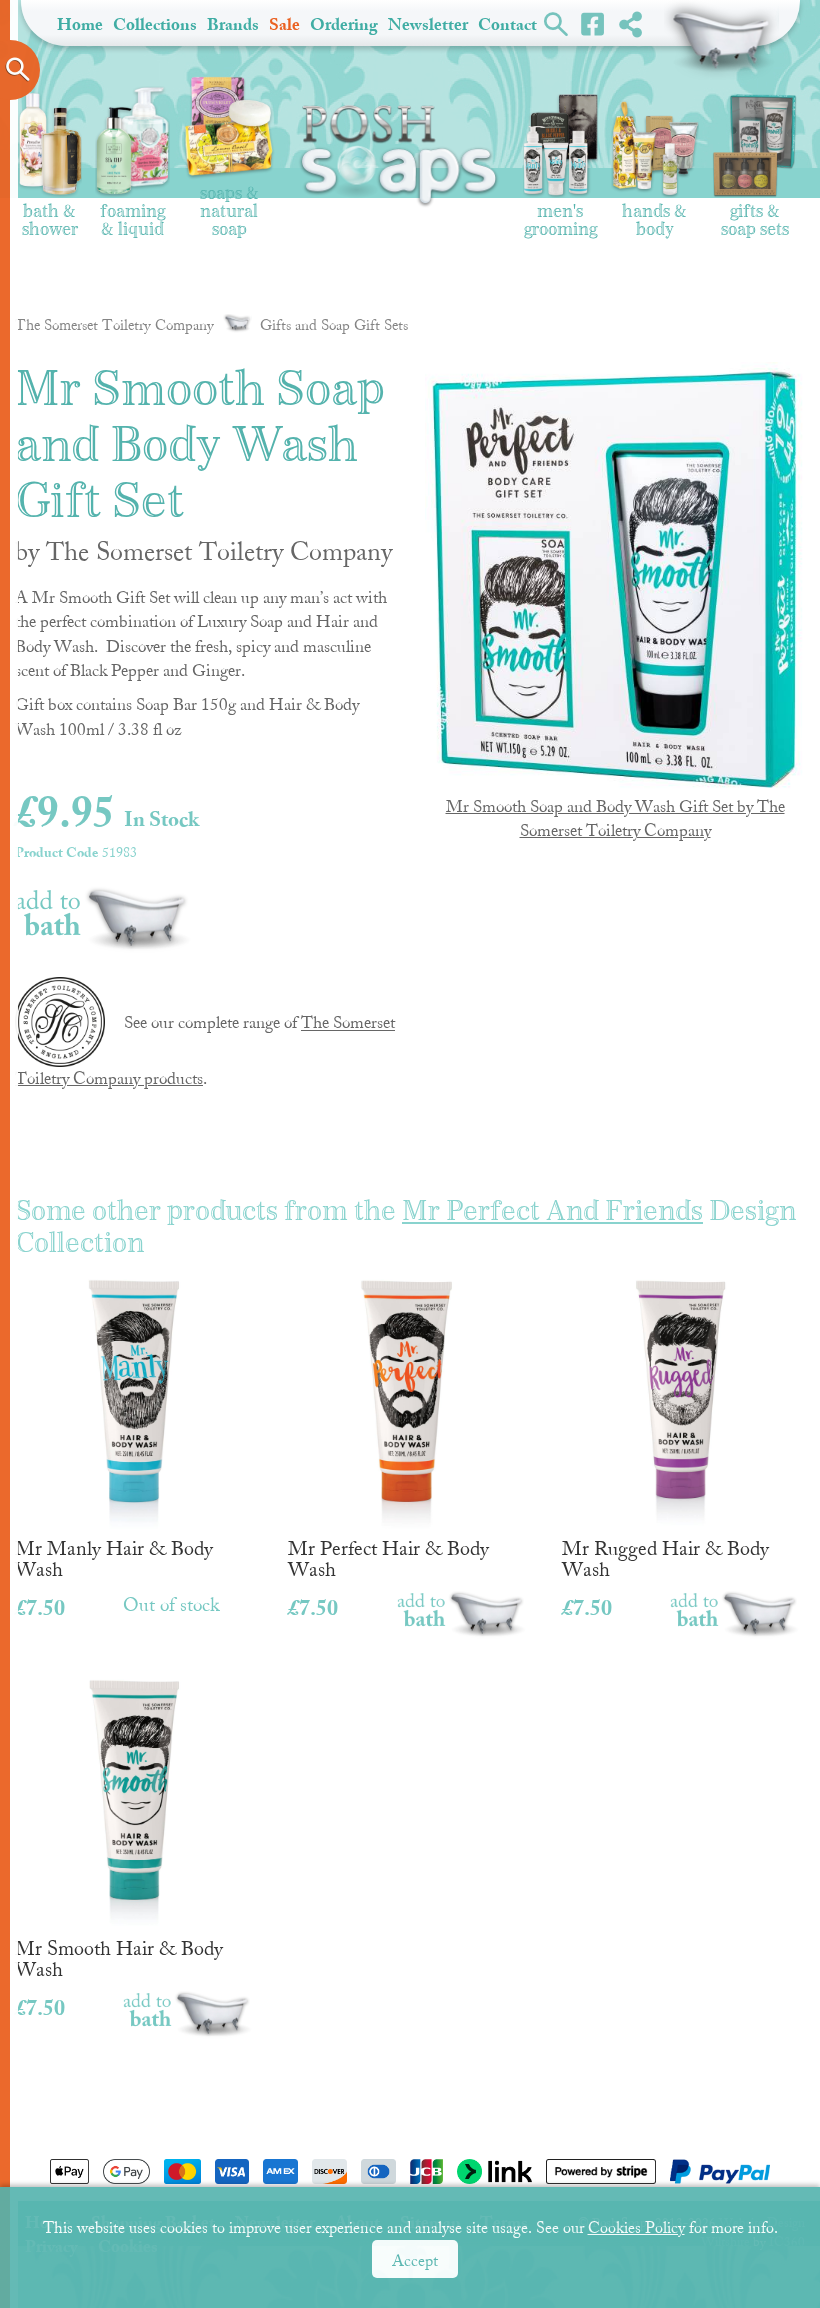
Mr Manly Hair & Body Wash (114, 1558)
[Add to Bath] (462, 1614)
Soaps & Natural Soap (229, 204)
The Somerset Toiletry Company (114, 325)
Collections (155, 24)
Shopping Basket (721, 40)
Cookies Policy (636, 2228)
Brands (233, 24)
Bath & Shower (50, 213)
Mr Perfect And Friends (552, 1211)
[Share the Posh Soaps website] (630, 23)
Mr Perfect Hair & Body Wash (388, 1558)
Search (556, 23)
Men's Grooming (560, 213)
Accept (415, 2261)
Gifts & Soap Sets (755, 213)
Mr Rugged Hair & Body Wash (665, 1558)
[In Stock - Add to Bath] (103, 912)
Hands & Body (654, 213)
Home (80, 24)
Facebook (593, 23)
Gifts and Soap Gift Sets (334, 325)
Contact (507, 24)
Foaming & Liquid (132, 213)
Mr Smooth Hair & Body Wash (119, 1958)
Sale (284, 24)
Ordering (344, 24)
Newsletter (428, 24)
